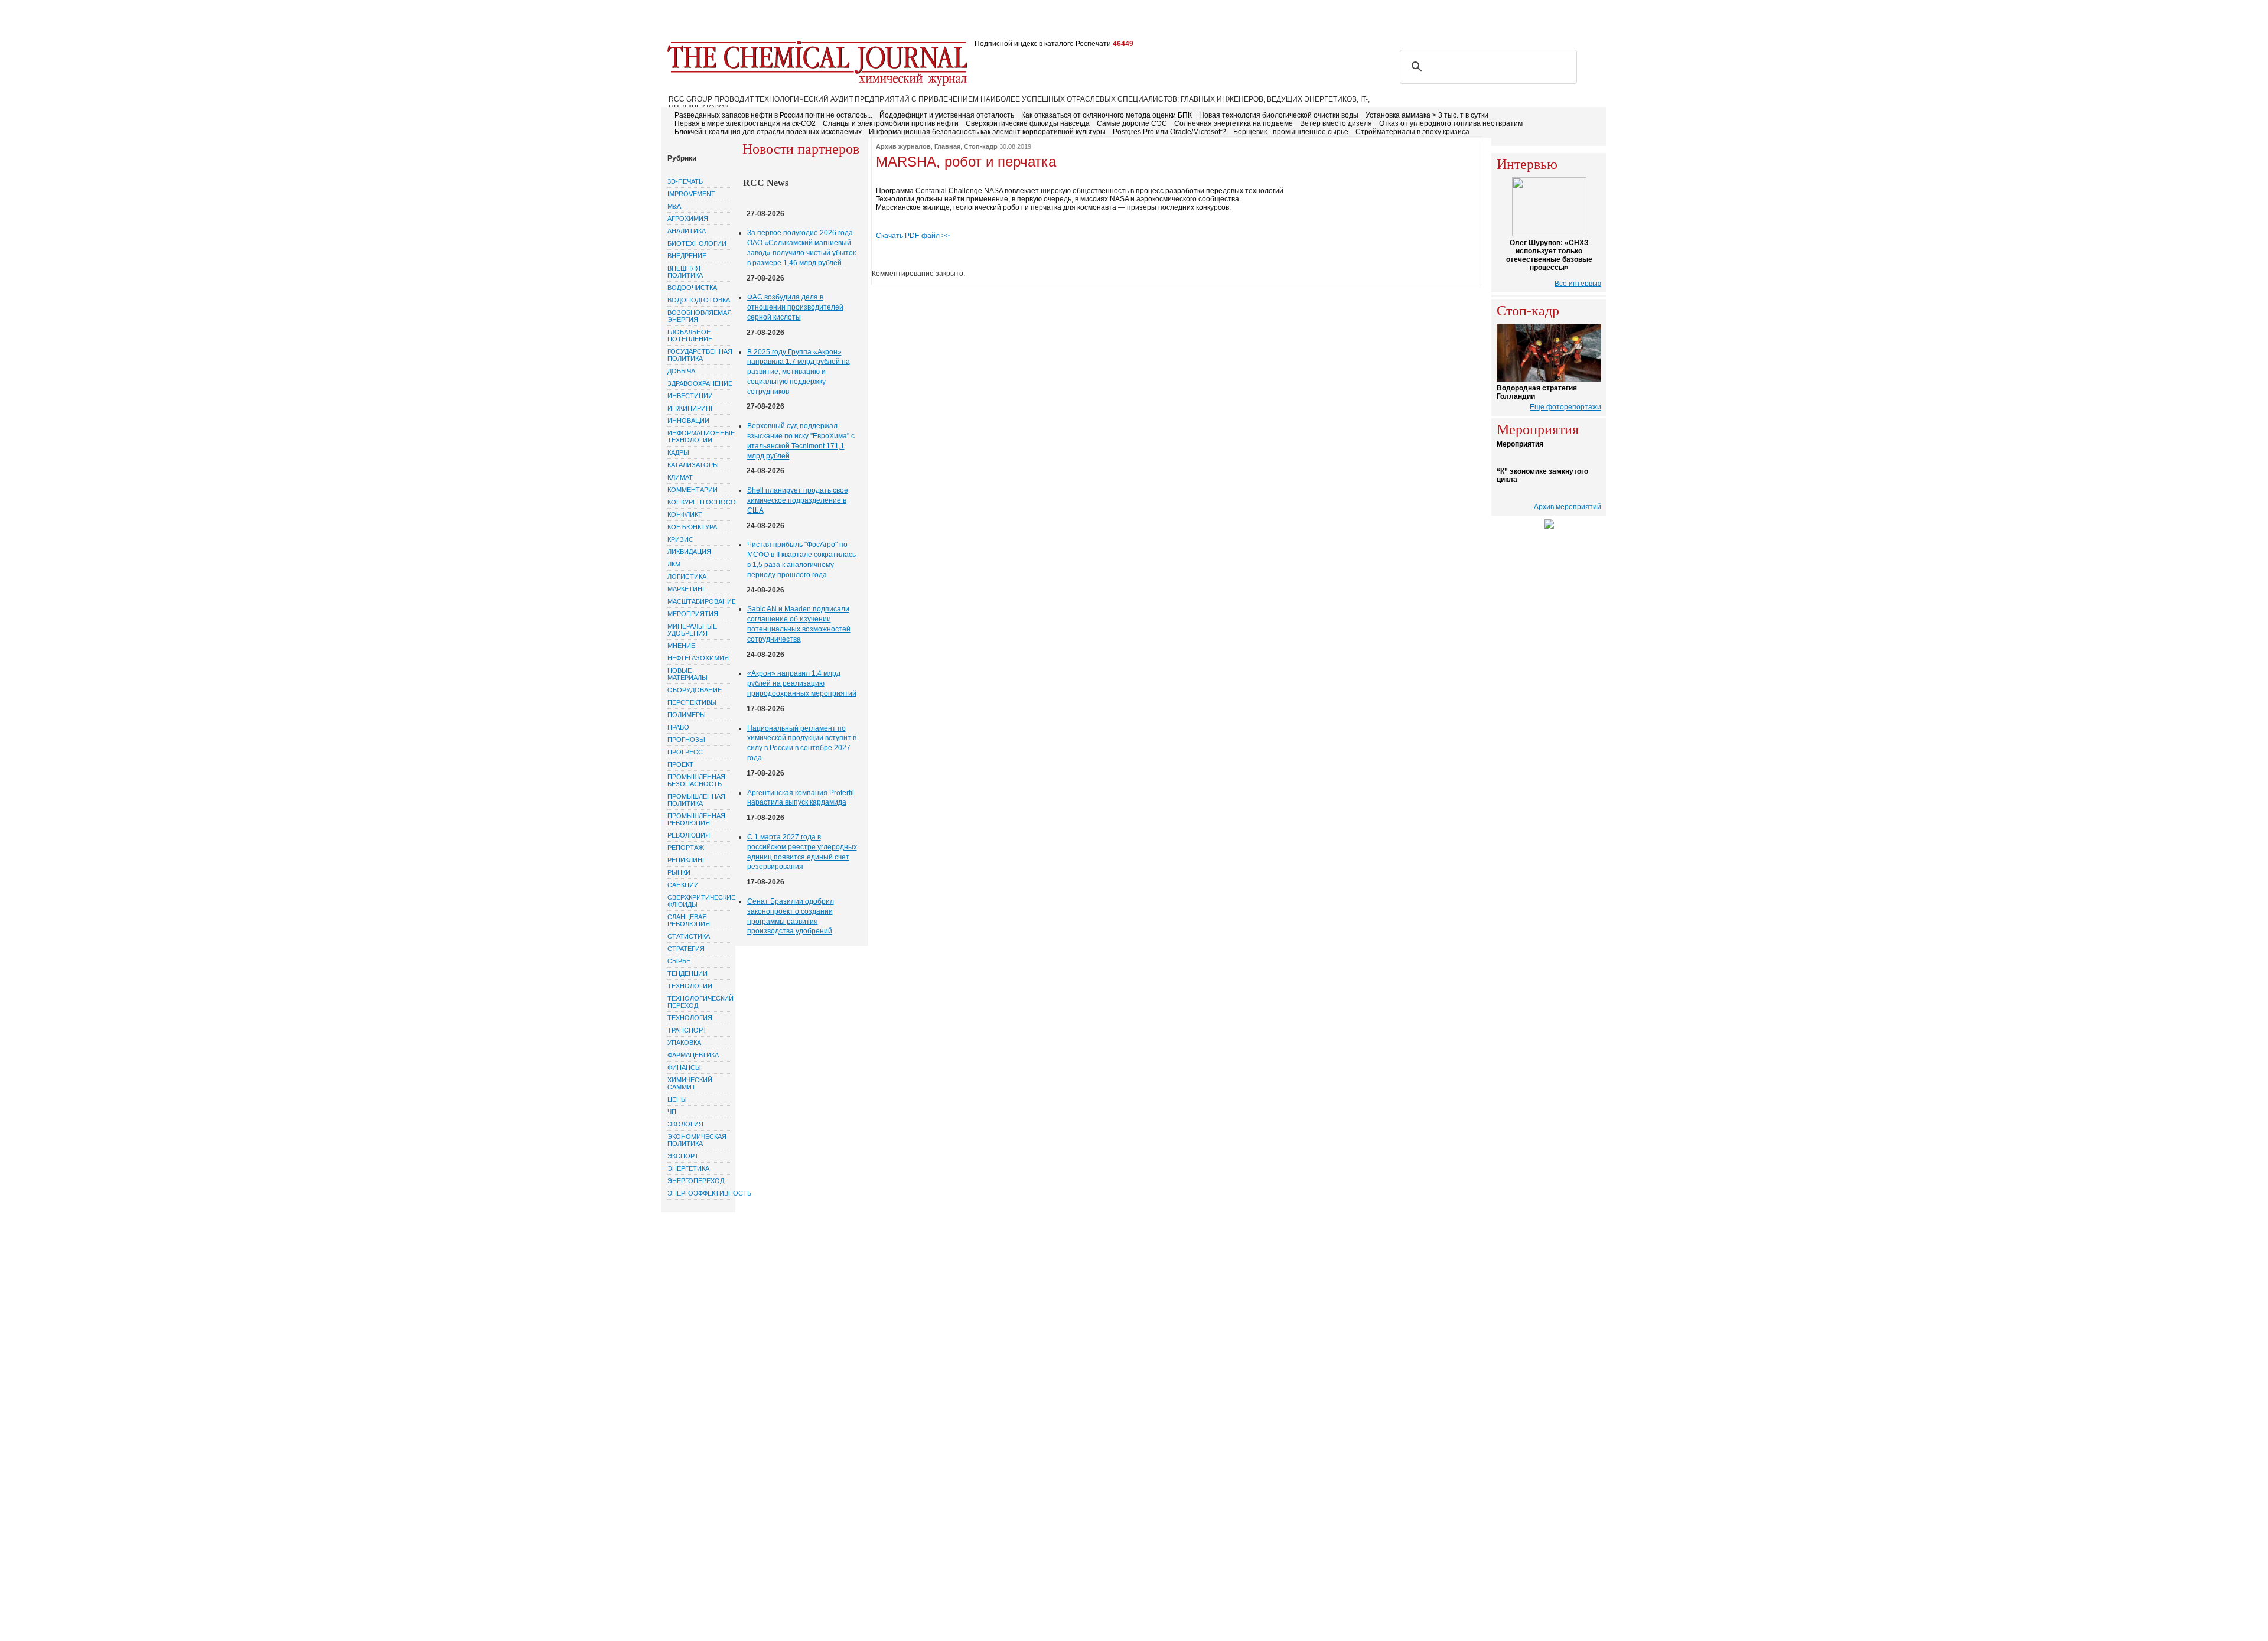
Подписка (789, 22)
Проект (680, 764)
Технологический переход (700, 1002)
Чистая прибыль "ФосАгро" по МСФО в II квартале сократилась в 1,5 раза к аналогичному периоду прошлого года (801, 559)
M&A (674, 206)
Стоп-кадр (981, 146)
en (1596, 22)
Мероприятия (693, 614)
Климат (680, 477)
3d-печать (685, 181)
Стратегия (686, 949)
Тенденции (687, 973)
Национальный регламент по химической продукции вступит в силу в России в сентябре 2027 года (802, 743)
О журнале (736, 22)
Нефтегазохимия (698, 658)
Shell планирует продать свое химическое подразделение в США (798, 500)
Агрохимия (688, 219)
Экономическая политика (697, 1140)
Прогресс (685, 752)
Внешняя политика (685, 272)
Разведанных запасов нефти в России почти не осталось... (773, 115)
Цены (677, 1099)
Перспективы (692, 702)
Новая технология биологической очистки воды (1279, 115)
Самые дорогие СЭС (1132, 123)
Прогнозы (686, 740)
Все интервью (1578, 284)
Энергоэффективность (700, 1193)
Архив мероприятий (1568, 507)
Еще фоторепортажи (1565, 407)
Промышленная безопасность (696, 780)
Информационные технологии (700, 437)
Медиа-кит (1010, 22)
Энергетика (688, 1168)
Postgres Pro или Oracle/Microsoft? (1169, 132)
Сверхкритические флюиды (700, 901)
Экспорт (683, 1156)
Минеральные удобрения (692, 630)
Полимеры (687, 715)
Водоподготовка (699, 300)
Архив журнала (947, 22)
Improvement (691, 194)
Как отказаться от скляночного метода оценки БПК (1107, 115)
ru (1578, 22)
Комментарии (693, 490)
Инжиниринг (691, 408)
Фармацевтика (693, 1055)
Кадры (678, 452)
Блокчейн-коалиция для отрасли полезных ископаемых (768, 132)
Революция (689, 835)
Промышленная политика (696, 800)
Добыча (681, 371)
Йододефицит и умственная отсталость (947, 115)
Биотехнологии (697, 243)
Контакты (886, 22)
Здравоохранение (700, 383)
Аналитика (687, 231)
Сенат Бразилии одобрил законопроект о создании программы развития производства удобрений (791, 916)
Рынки (679, 872)
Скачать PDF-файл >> (913, 236)
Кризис (680, 539)
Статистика (689, 936)
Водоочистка (692, 288)
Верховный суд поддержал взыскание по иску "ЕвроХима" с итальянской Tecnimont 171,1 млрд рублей (801, 441)
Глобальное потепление (690, 336)
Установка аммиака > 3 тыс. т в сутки (1427, 115)
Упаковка (684, 1043)
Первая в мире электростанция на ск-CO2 (745, 123)
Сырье (679, 961)
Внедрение (687, 256)
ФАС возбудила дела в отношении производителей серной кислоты (795, 307)
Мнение (681, 646)
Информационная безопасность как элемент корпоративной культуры (987, 132)
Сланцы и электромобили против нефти (891, 123)
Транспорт (687, 1030)
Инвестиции (690, 396)
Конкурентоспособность (700, 502)
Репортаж (686, 848)
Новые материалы (687, 674)
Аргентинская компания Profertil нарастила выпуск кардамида (801, 798)
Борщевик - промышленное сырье (1291, 132)
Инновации (688, 421)
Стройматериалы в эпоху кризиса (1412, 132)
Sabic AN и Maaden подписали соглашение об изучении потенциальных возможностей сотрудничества (799, 624)
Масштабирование (700, 601)
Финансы (684, 1067)
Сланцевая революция (689, 920)
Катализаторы (693, 465)
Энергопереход (696, 1181)
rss (1540, 22)
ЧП (672, 1112)
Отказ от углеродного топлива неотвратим (1451, 123)
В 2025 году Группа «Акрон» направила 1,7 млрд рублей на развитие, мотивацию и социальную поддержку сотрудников (799, 372)
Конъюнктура (692, 527)
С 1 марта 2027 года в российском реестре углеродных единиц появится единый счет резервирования (802, 852)
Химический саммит (690, 1083)
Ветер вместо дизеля (1336, 123)
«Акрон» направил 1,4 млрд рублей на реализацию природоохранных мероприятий (802, 683)
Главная (686, 22)
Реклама (838, 22)
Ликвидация (689, 552)
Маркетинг (687, 589)
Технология (690, 1018)
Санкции (683, 885)
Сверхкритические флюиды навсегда (1028, 123)
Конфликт (685, 515)
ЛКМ (674, 564)
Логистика (687, 577)
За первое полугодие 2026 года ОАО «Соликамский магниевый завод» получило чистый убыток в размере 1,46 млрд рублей (801, 248)
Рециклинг (687, 860)
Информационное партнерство (1106, 22)
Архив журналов (903, 146)
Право (678, 727)
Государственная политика (700, 355)
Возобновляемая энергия (700, 316)
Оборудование (695, 690)
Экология (685, 1124)
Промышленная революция (696, 819)
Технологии (690, 986)
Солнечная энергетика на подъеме (1234, 123)
